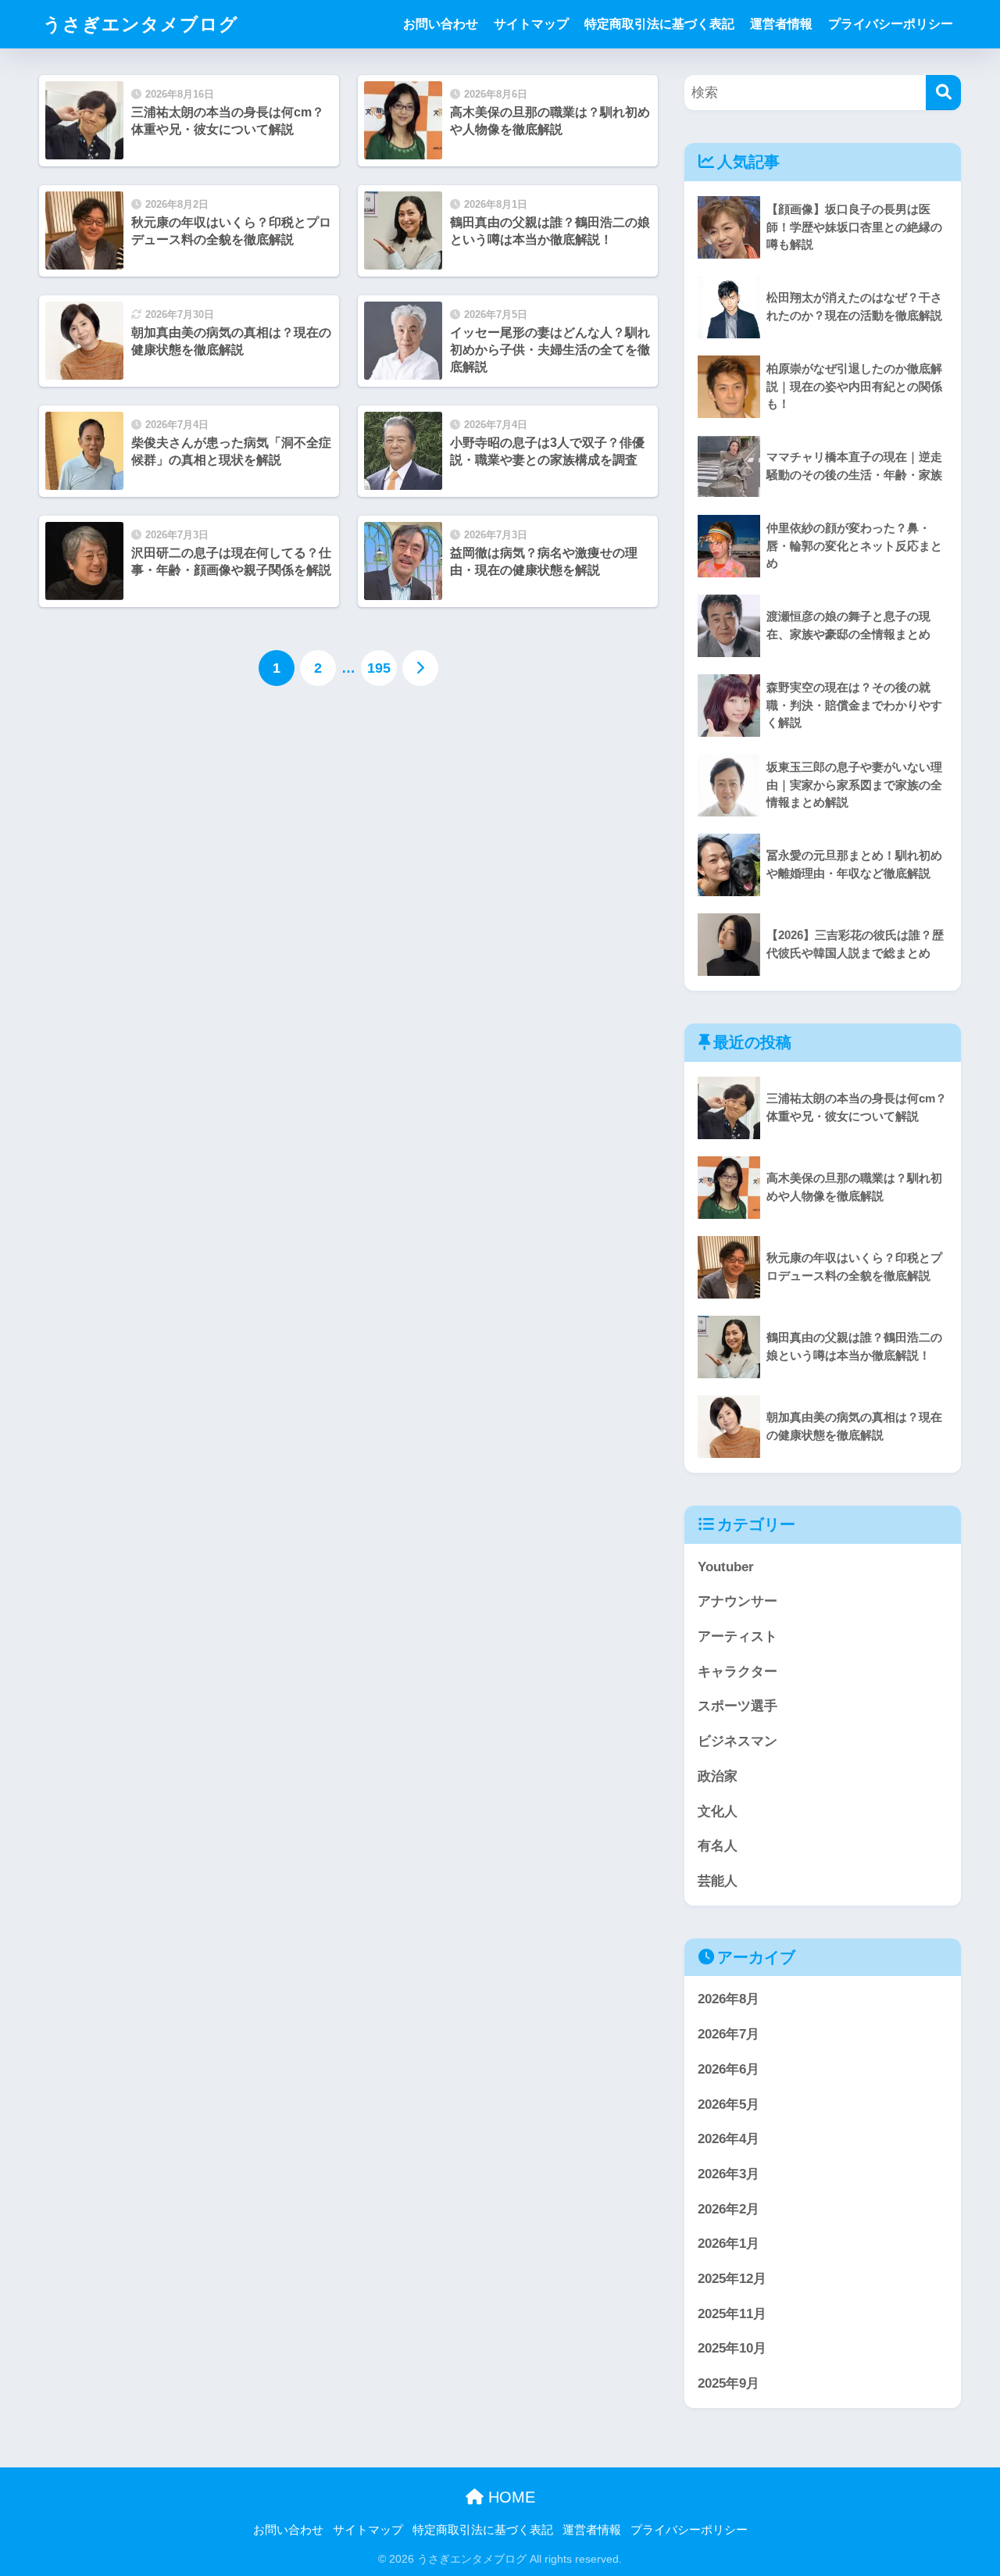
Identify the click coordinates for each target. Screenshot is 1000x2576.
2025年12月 (732, 2279)
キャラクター (737, 1672)
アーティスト (737, 1636)
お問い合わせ (441, 24)
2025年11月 (732, 2314)
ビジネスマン (737, 1741)
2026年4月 (729, 2139)
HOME (509, 2497)
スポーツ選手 (737, 1706)
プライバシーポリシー (891, 24)
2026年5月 (729, 2104)
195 (379, 668)
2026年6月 (729, 2069)
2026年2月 (729, 2209)
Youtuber (726, 1567)
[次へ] (420, 668)
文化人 (718, 1811)
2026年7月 (729, 2034)
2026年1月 (729, 2244)
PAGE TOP (962, 2486)
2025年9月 (729, 2383)
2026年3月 (729, 2174)
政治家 (718, 1776)
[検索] (943, 93)
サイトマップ (531, 24)
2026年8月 (729, 1999)
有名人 (718, 1846)
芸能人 (718, 1881)
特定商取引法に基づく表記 (659, 24)
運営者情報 (781, 24)
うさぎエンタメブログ (141, 24)
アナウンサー (737, 1601)
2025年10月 (732, 2348)
